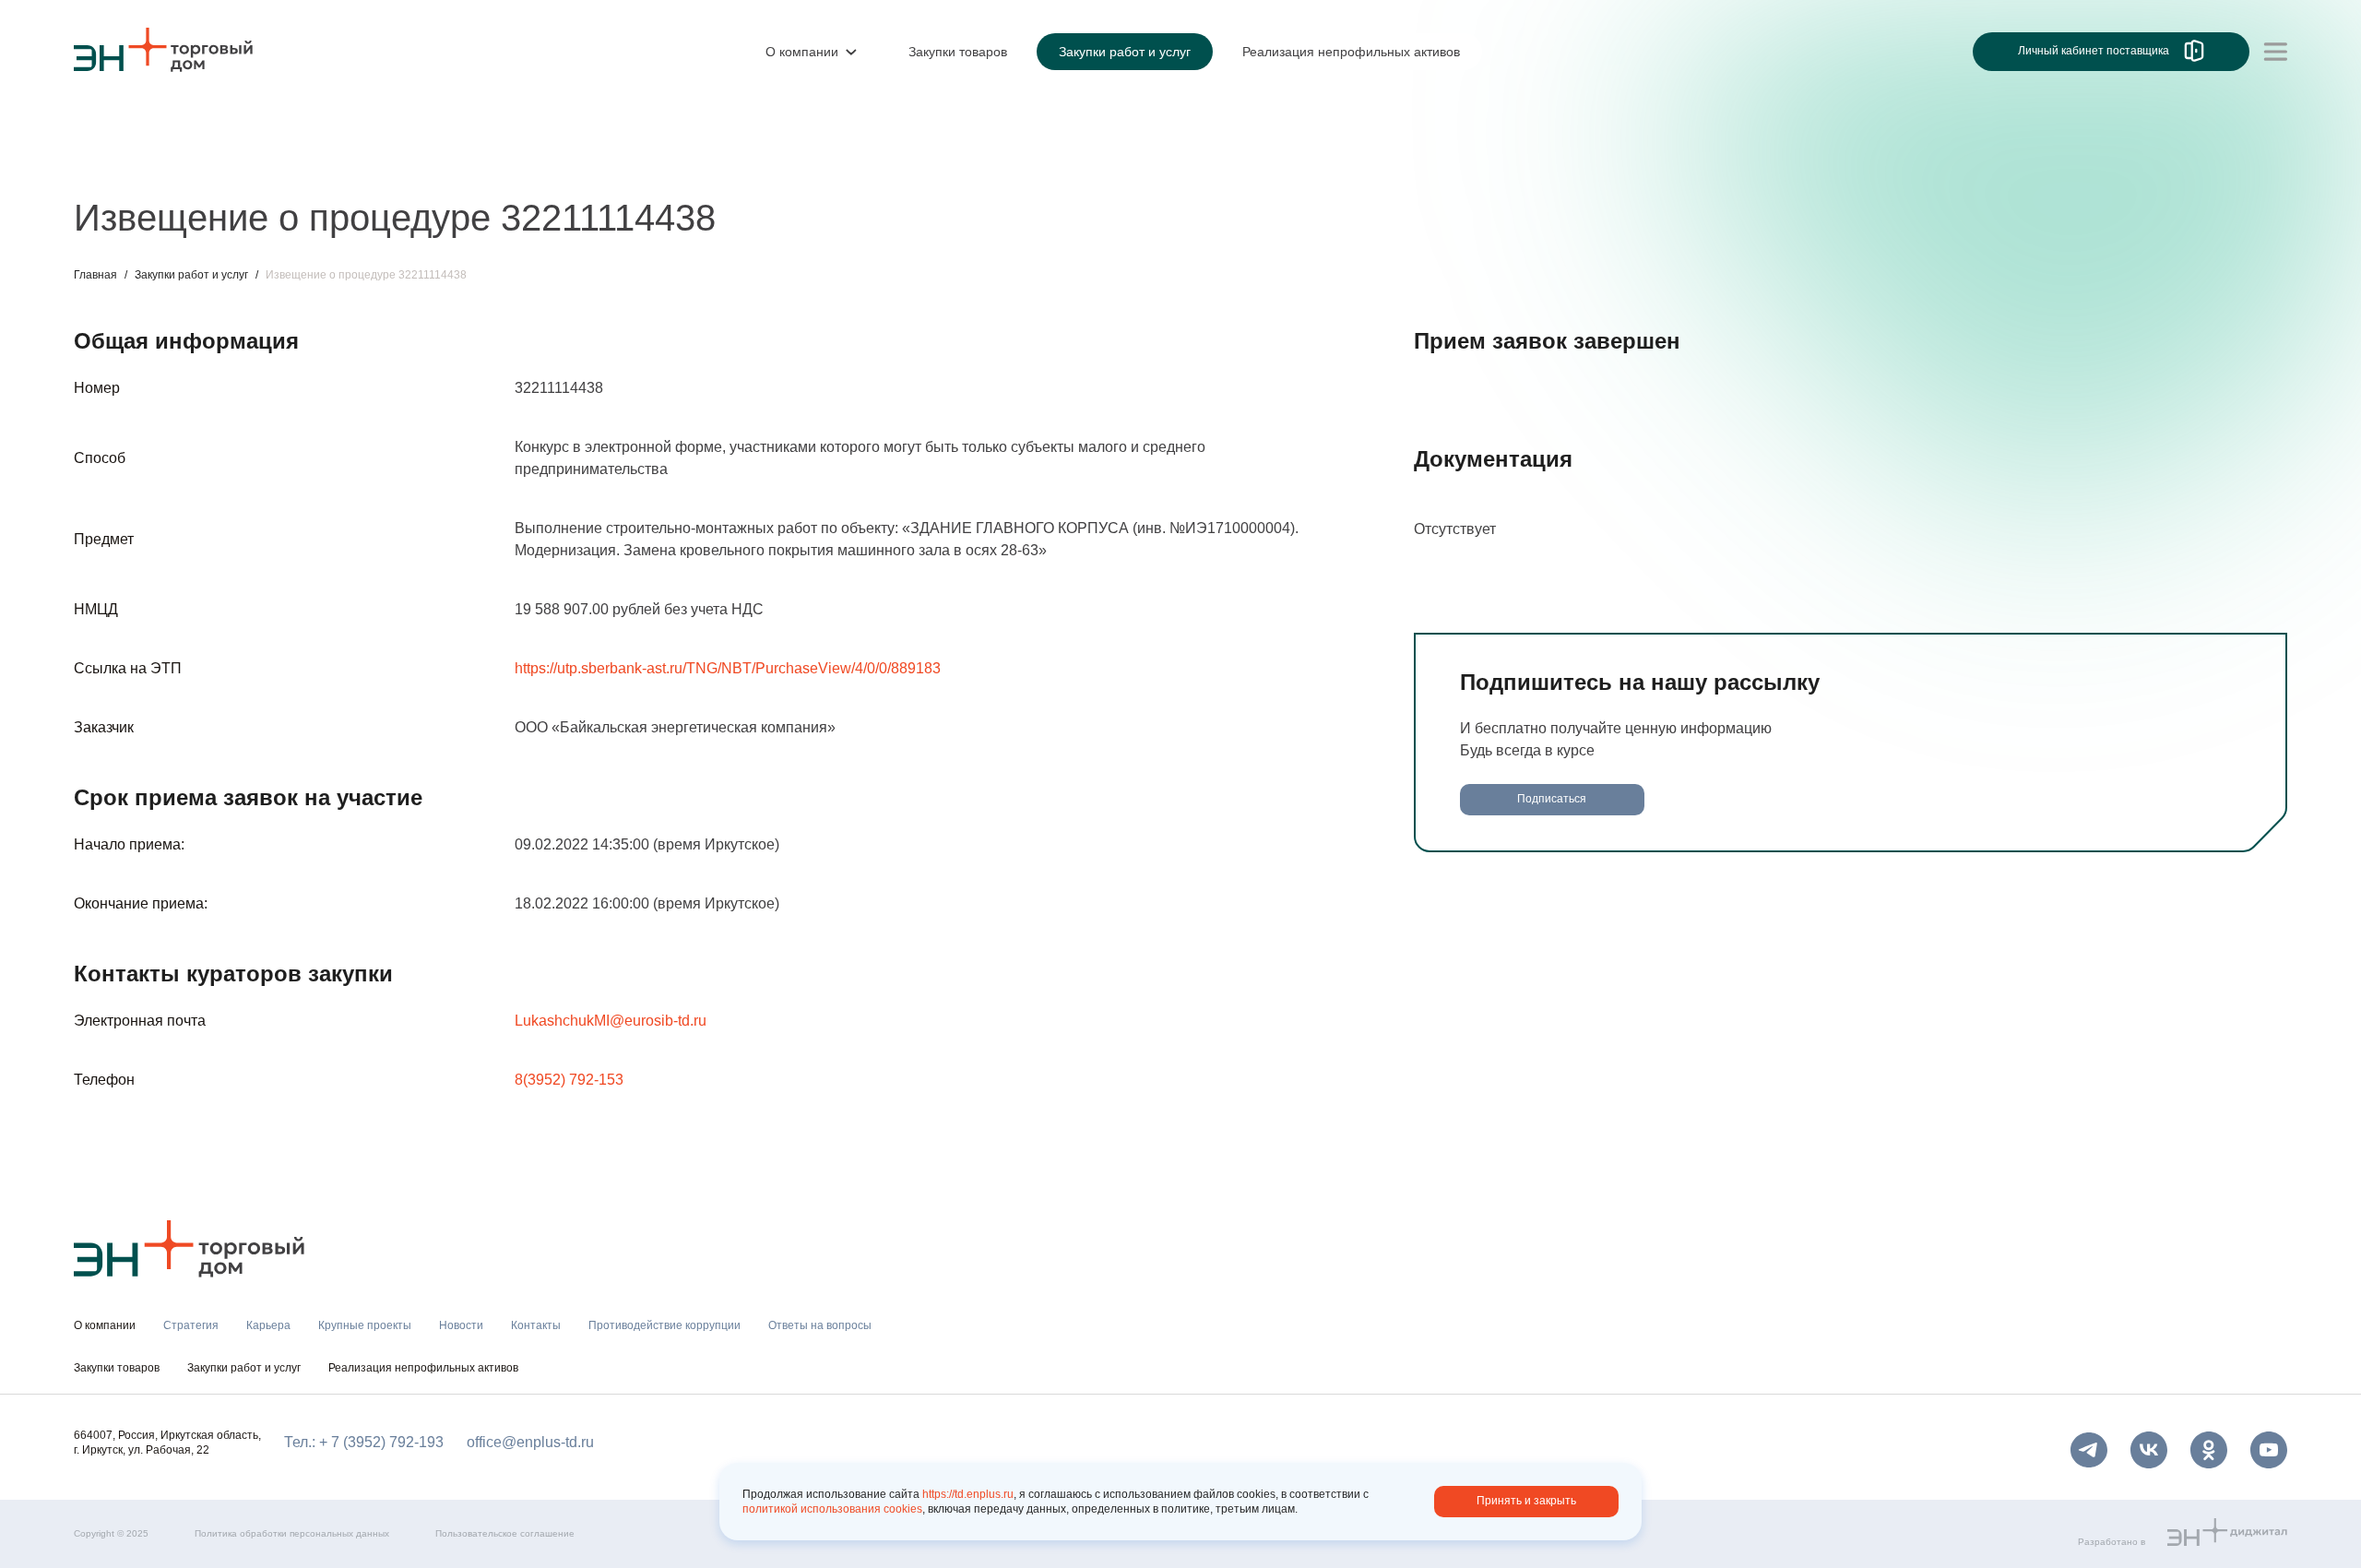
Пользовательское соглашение (505, 1533)
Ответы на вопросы (848, 164)
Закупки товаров (117, 1368)
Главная (95, 275)
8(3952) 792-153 (569, 1080)
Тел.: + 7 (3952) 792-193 (364, 1442)
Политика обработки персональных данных (292, 1533)
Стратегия (109, 164)
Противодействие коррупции (659, 164)
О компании (114, 125)
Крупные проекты (308, 164)
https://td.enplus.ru (968, 1494)
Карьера (196, 164)
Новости (421, 164)
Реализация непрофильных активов (423, 1368)
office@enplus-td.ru (530, 1442)
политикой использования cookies (832, 1509)
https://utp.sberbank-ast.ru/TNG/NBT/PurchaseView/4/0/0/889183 (728, 668)
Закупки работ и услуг (191, 275)
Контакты (505, 164)
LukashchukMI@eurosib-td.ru (611, 1021)
